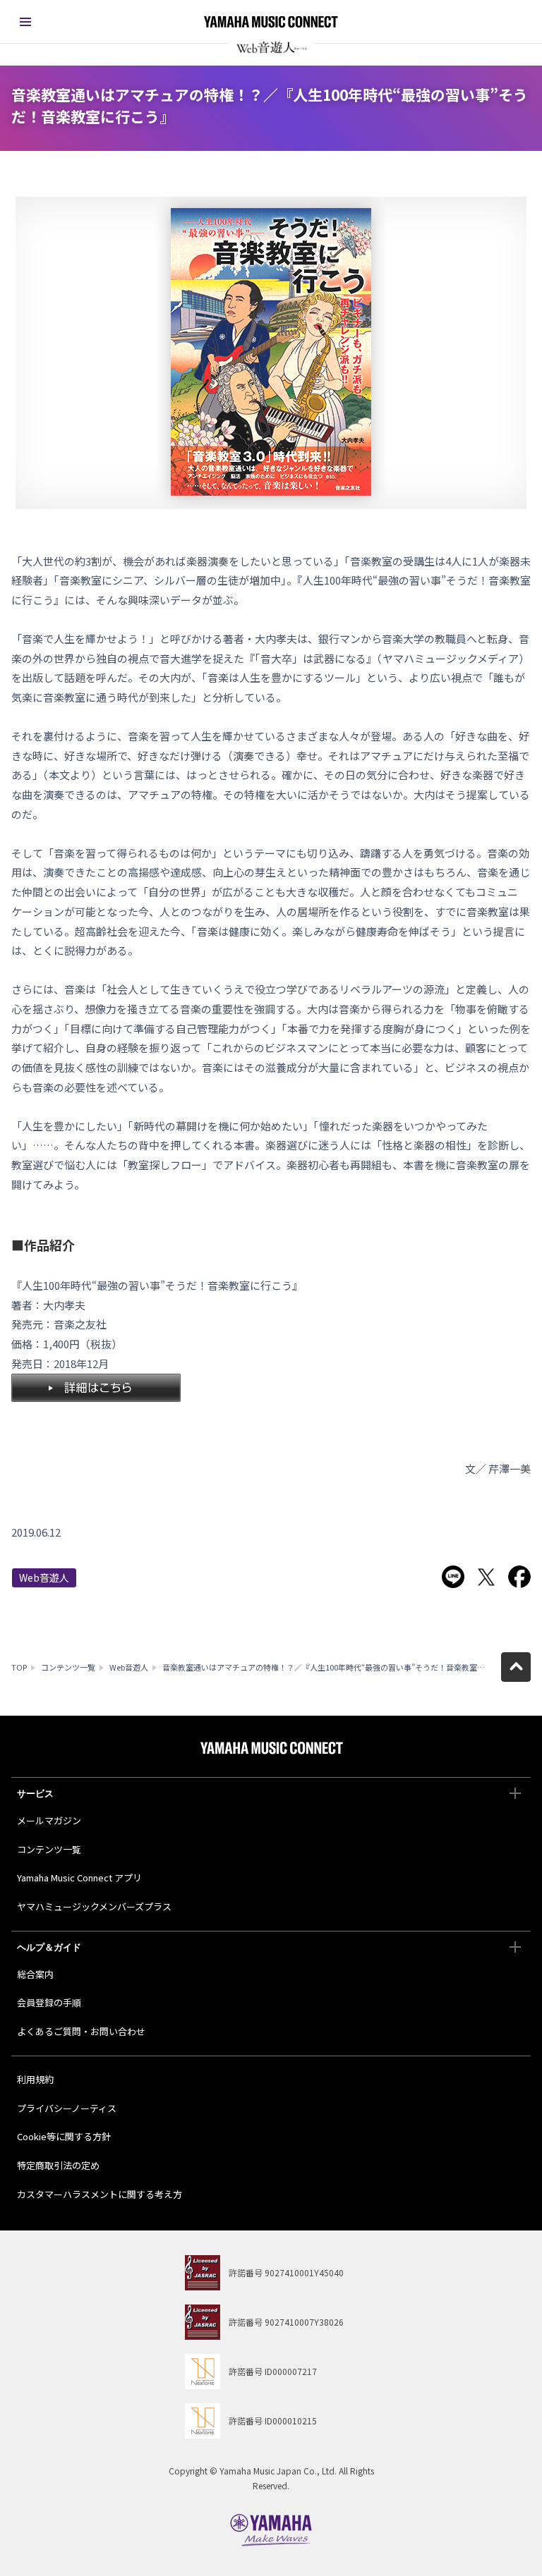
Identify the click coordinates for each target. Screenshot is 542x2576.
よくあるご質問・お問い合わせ (81, 2031)
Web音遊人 (44, 1577)
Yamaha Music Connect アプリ (79, 1878)
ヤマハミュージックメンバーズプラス (94, 1906)
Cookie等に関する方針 (64, 2136)
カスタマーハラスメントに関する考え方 (100, 2194)
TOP (19, 1667)
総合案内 (35, 1974)
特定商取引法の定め (58, 2165)
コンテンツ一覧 (68, 1667)
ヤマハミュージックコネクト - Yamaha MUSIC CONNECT (271, 22)
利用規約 (35, 2079)
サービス (35, 1794)
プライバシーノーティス (67, 2108)
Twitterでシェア (486, 1577)
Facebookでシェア (519, 1577)
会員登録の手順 (49, 2002)
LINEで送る (453, 1577)
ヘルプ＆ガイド (49, 1947)
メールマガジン (49, 1820)
